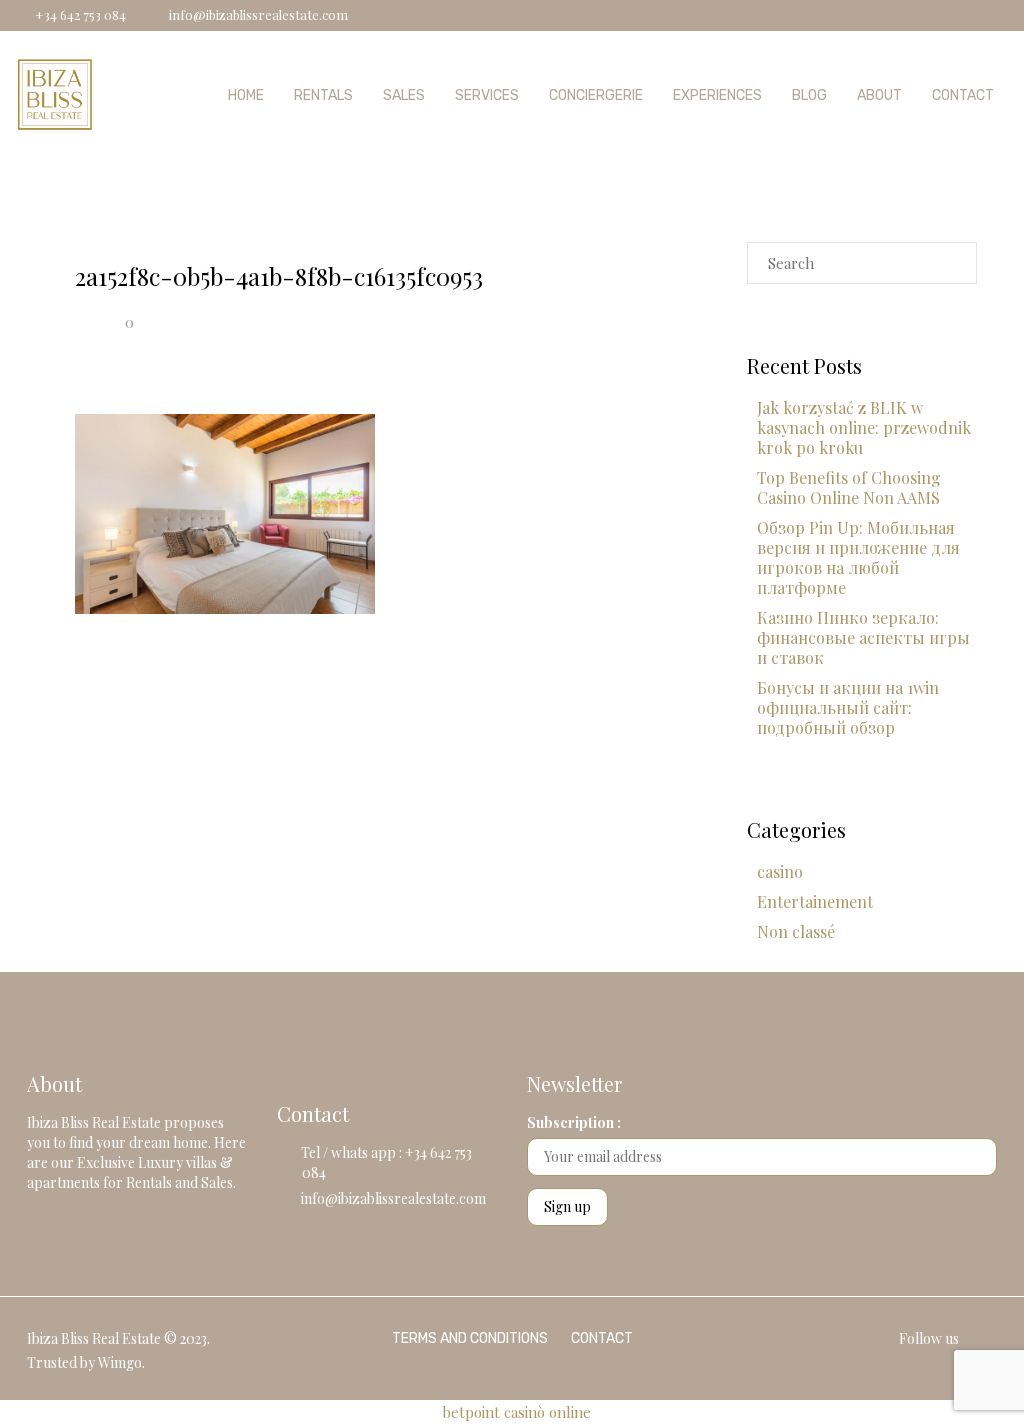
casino (780, 871)
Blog (809, 95)
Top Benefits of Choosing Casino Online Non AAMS (849, 487)
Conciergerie (596, 95)
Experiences (717, 95)
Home (246, 95)
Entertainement (815, 901)
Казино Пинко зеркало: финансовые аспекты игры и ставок (863, 637)
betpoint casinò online (516, 1412)
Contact (963, 95)
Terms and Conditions (470, 1338)
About (879, 95)
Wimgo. (121, 1362)
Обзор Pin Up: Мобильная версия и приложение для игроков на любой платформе (858, 557)
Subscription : (574, 1122)
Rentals (323, 95)
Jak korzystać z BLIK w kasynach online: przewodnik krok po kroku (864, 427)
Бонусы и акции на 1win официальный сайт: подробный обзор (848, 707)
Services (487, 95)
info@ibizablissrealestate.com (393, 1198)
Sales (404, 95)
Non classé (796, 931)
